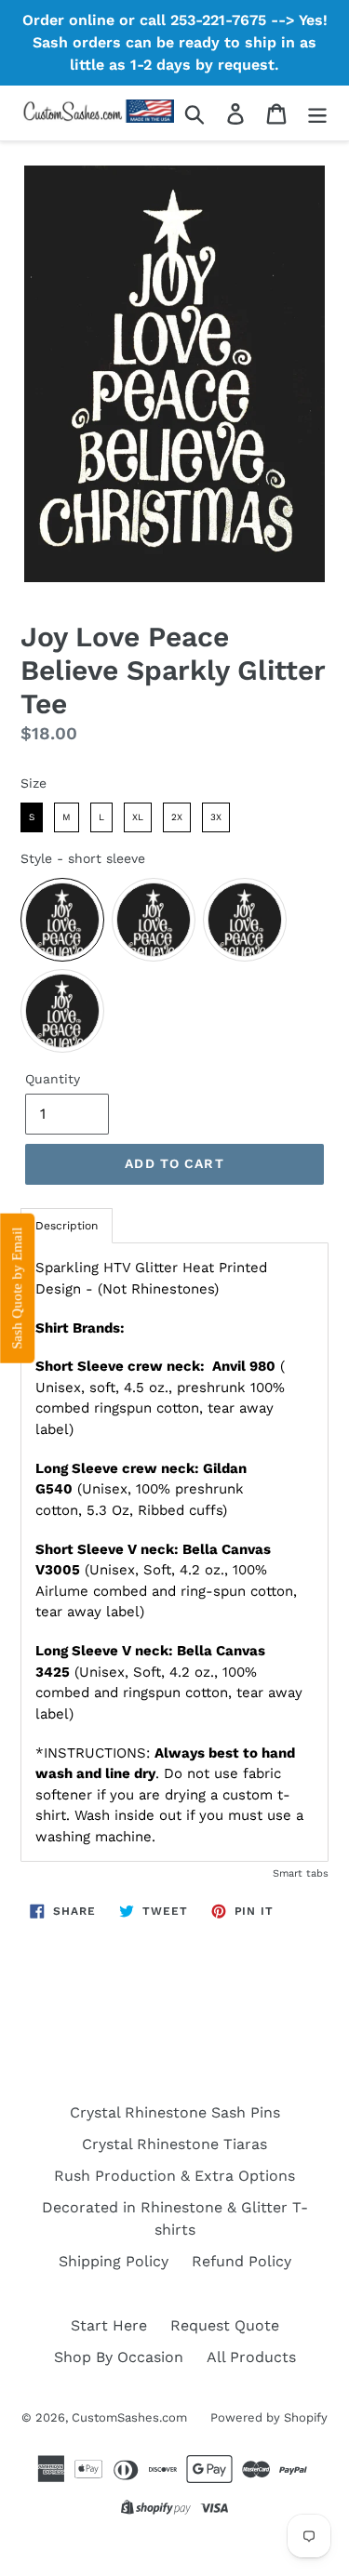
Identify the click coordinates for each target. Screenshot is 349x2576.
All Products (251, 2357)
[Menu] (317, 113)
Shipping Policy (114, 2261)
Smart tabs (301, 1873)
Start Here (109, 2325)
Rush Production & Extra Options (174, 2176)
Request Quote (225, 2325)
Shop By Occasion (119, 2357)
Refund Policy (242, 2261)
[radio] (32, 817)
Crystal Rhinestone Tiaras (174, 2144)
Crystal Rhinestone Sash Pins (175, 2112)
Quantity (53, 1079)
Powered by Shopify (269, 2417)
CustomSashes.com (129, 2417)
